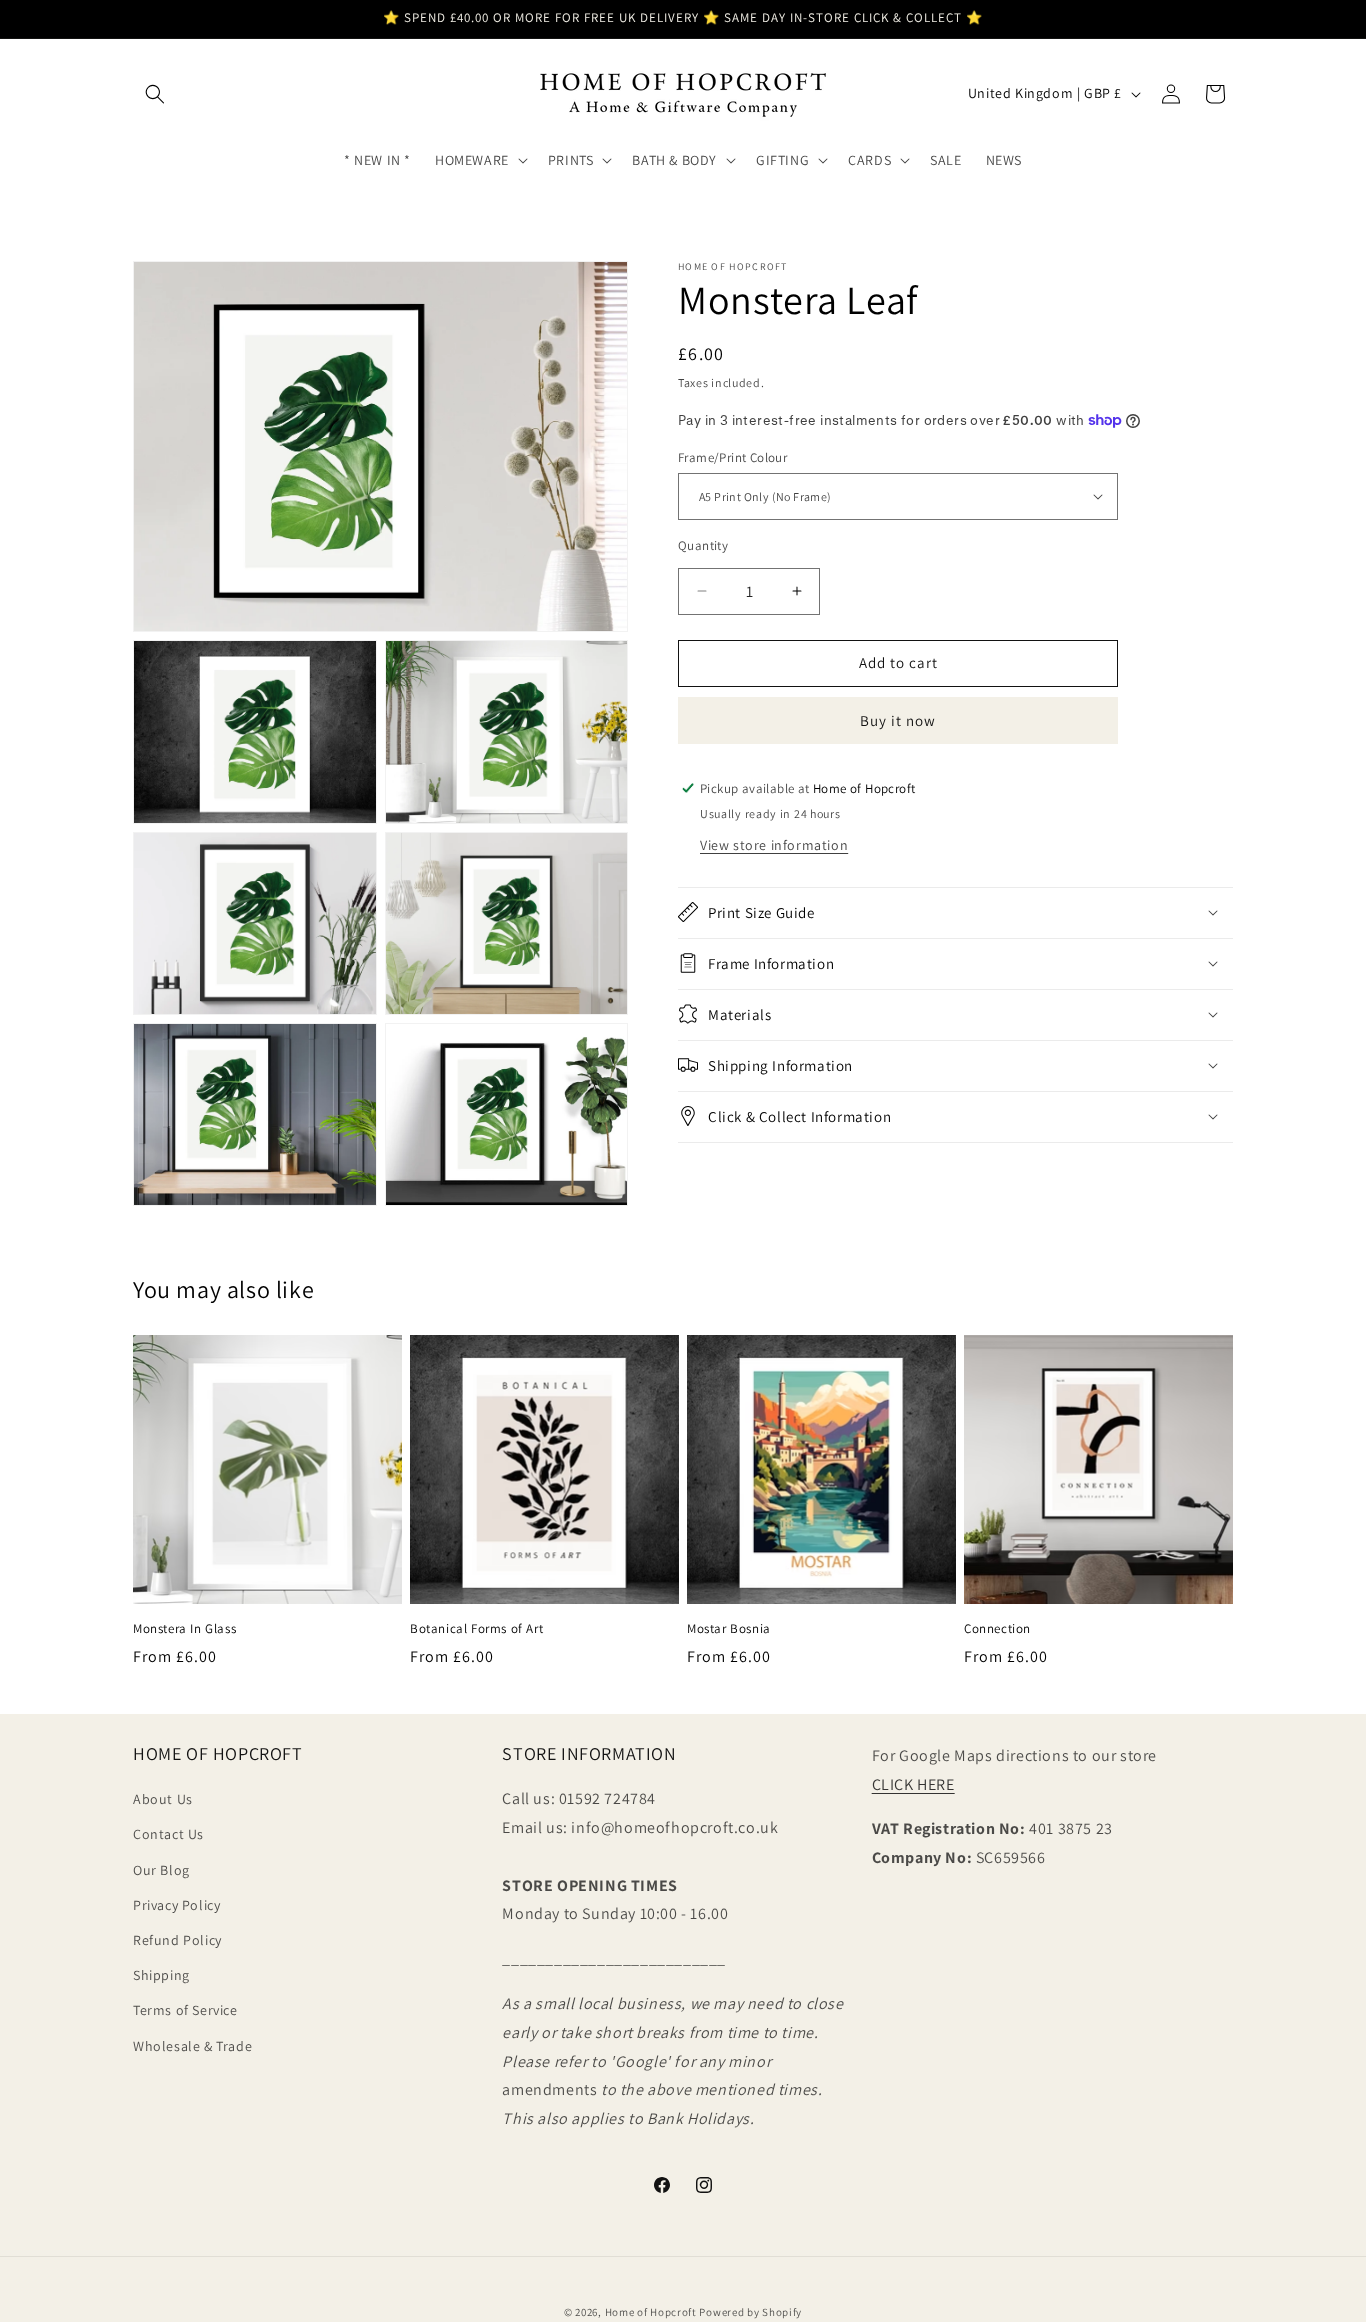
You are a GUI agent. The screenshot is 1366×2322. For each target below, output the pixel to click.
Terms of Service (185, 2010)
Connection (997, 1629)
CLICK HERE (913, 1784)
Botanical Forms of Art (476, 1629)
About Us (163, 1799)
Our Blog (161, 1870)
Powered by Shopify (750, 2312)
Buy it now (898, 719)
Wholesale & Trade (192, 2046)
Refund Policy (177, 1940)
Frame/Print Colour (732, 456)
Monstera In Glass (184, 1629)
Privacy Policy (176, 1905)
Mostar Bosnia (729, 1629)
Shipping (161, 1975)
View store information (774, 844)
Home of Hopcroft (651, 2312)
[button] (155, 94)
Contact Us (168, 1834)
